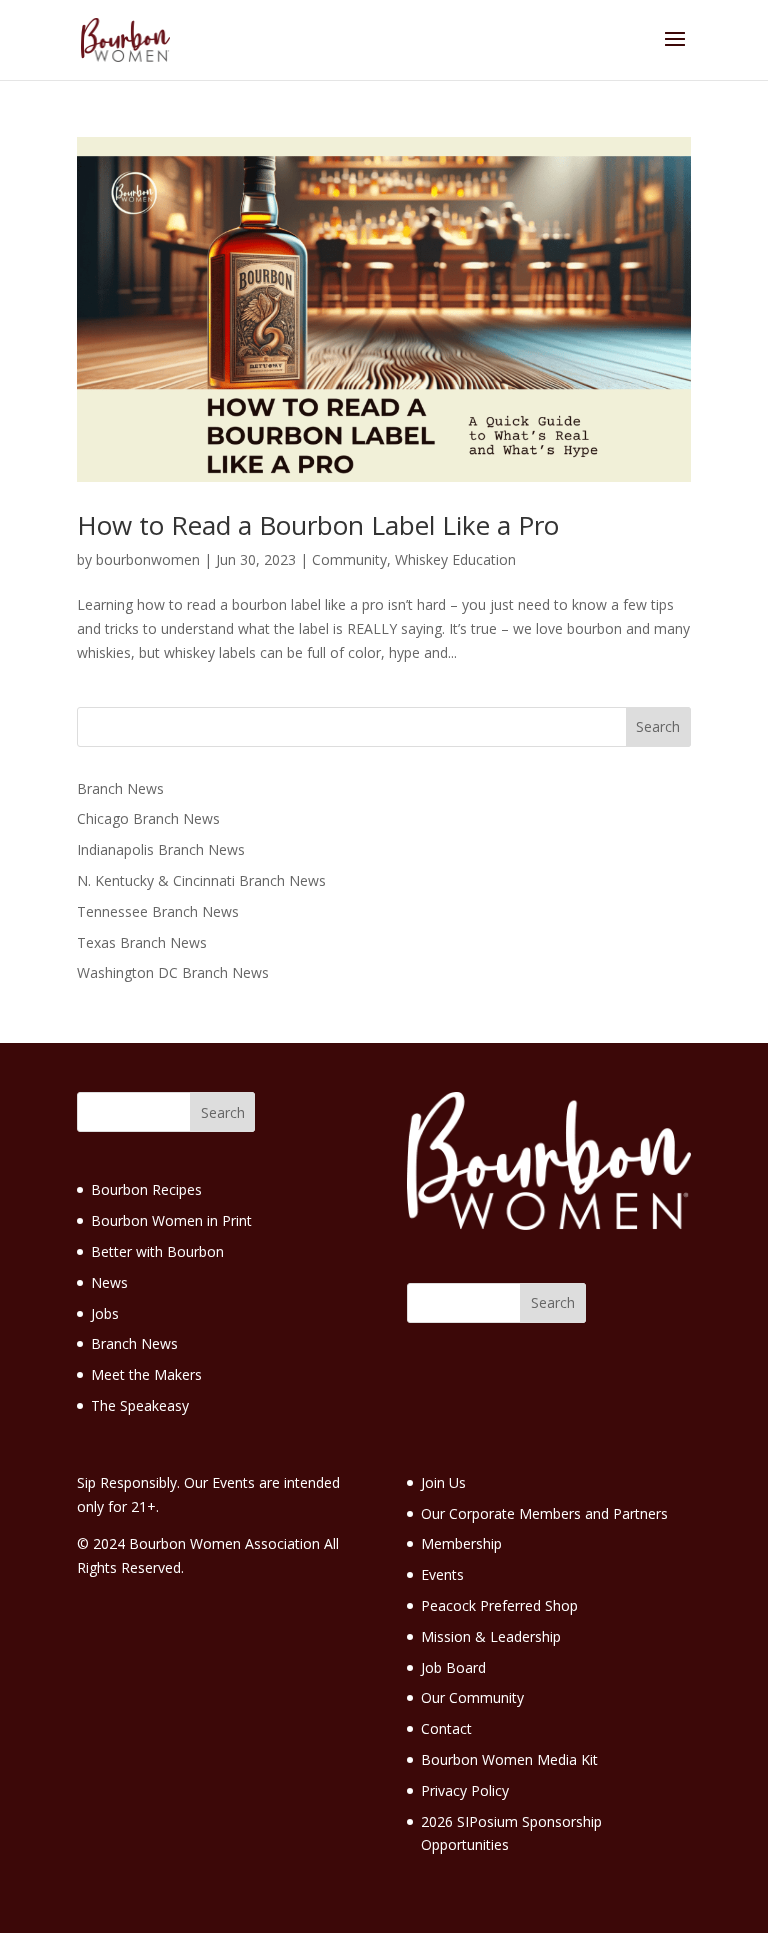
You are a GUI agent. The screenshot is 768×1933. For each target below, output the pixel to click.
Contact (446, 1728)
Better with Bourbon (157, 1251)
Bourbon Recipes (146, 1189)
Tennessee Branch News (158, 911)
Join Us (443, 1482)
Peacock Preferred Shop (499, 1605)
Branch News (120, 788)
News (109, 1282)
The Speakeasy (140, 1405)
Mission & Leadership (491, 1636)
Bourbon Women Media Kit (509, 1759)
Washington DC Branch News (173, 972)
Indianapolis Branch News (161, 849)
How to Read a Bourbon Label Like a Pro (318, 525)
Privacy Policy (465, 1790)
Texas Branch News (142, 942)
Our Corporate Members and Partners (544, 1513)
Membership (461, 1543)
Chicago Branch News (148, 818)
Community (349, 559)
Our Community (472, 1697)
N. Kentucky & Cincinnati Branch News (201, 880)
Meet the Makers (146, 1374)
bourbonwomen (148, 559)
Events (442, 1574)
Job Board (453, 1667)
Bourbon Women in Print (171, 1220)
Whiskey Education (455, 559)
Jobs (105, 1313)
